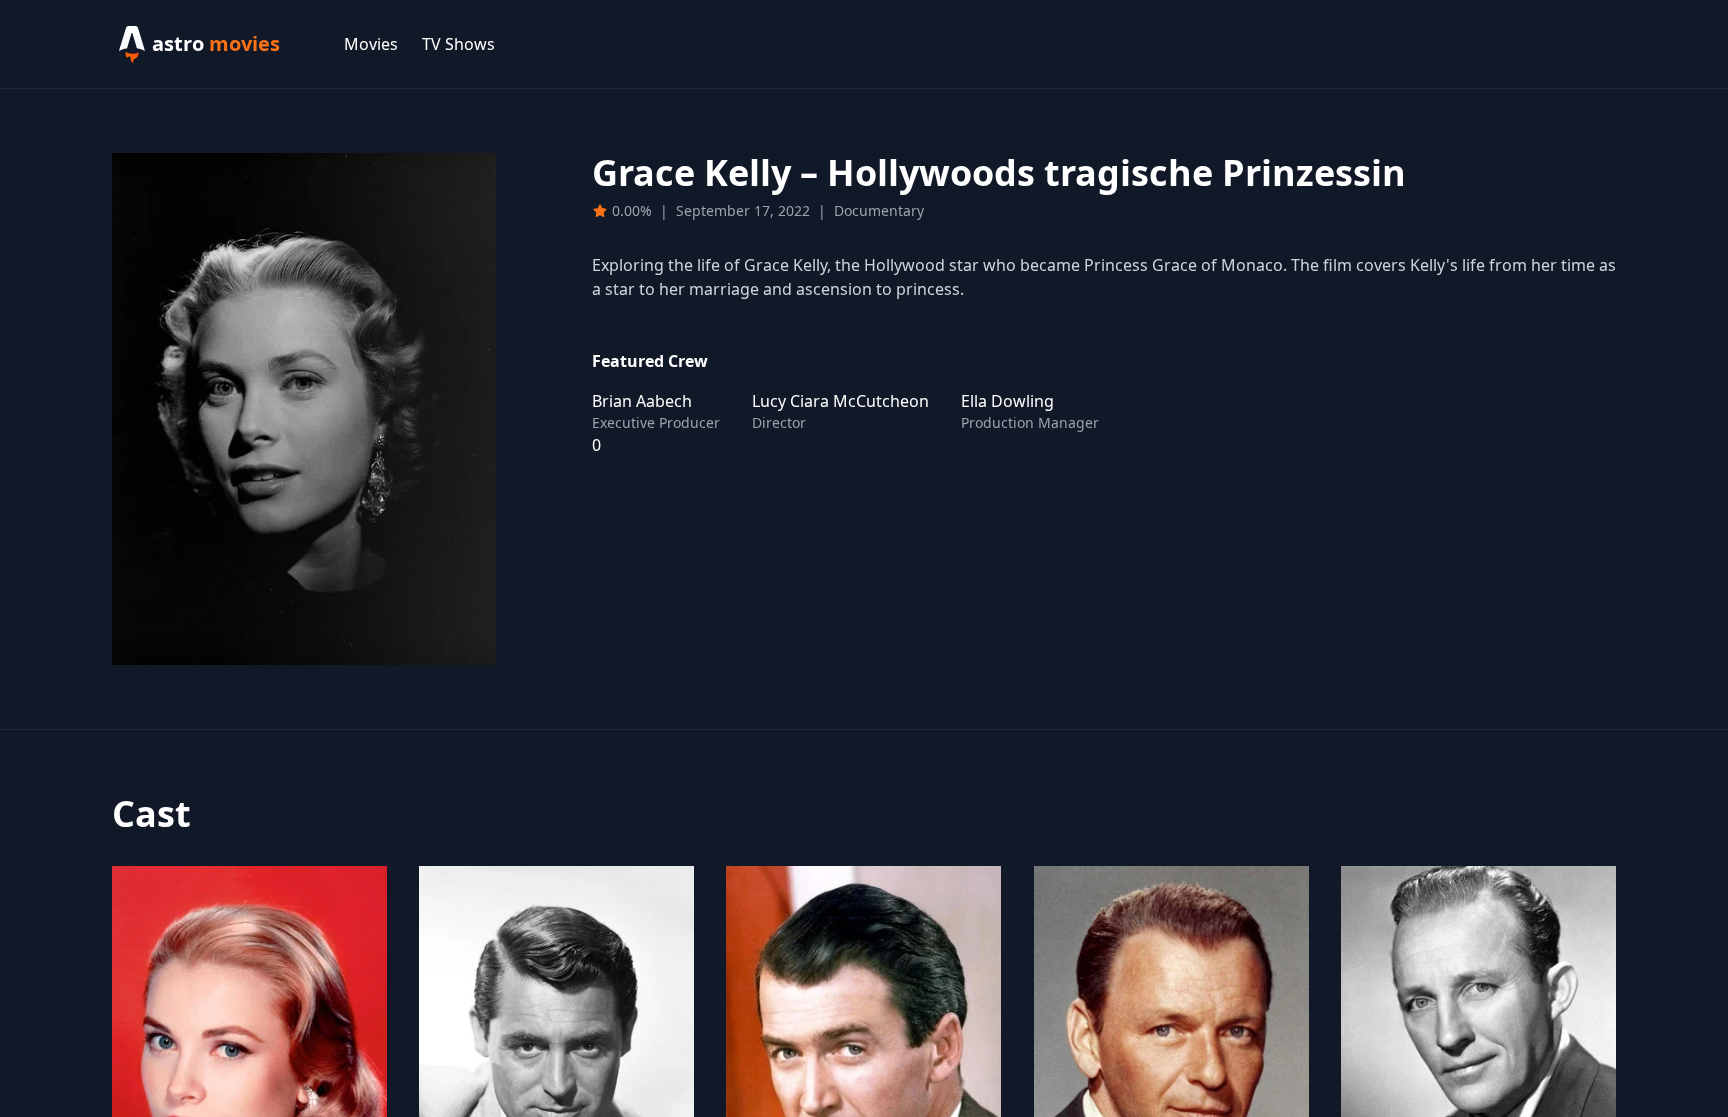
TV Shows (458, 44)
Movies (371, 44)
